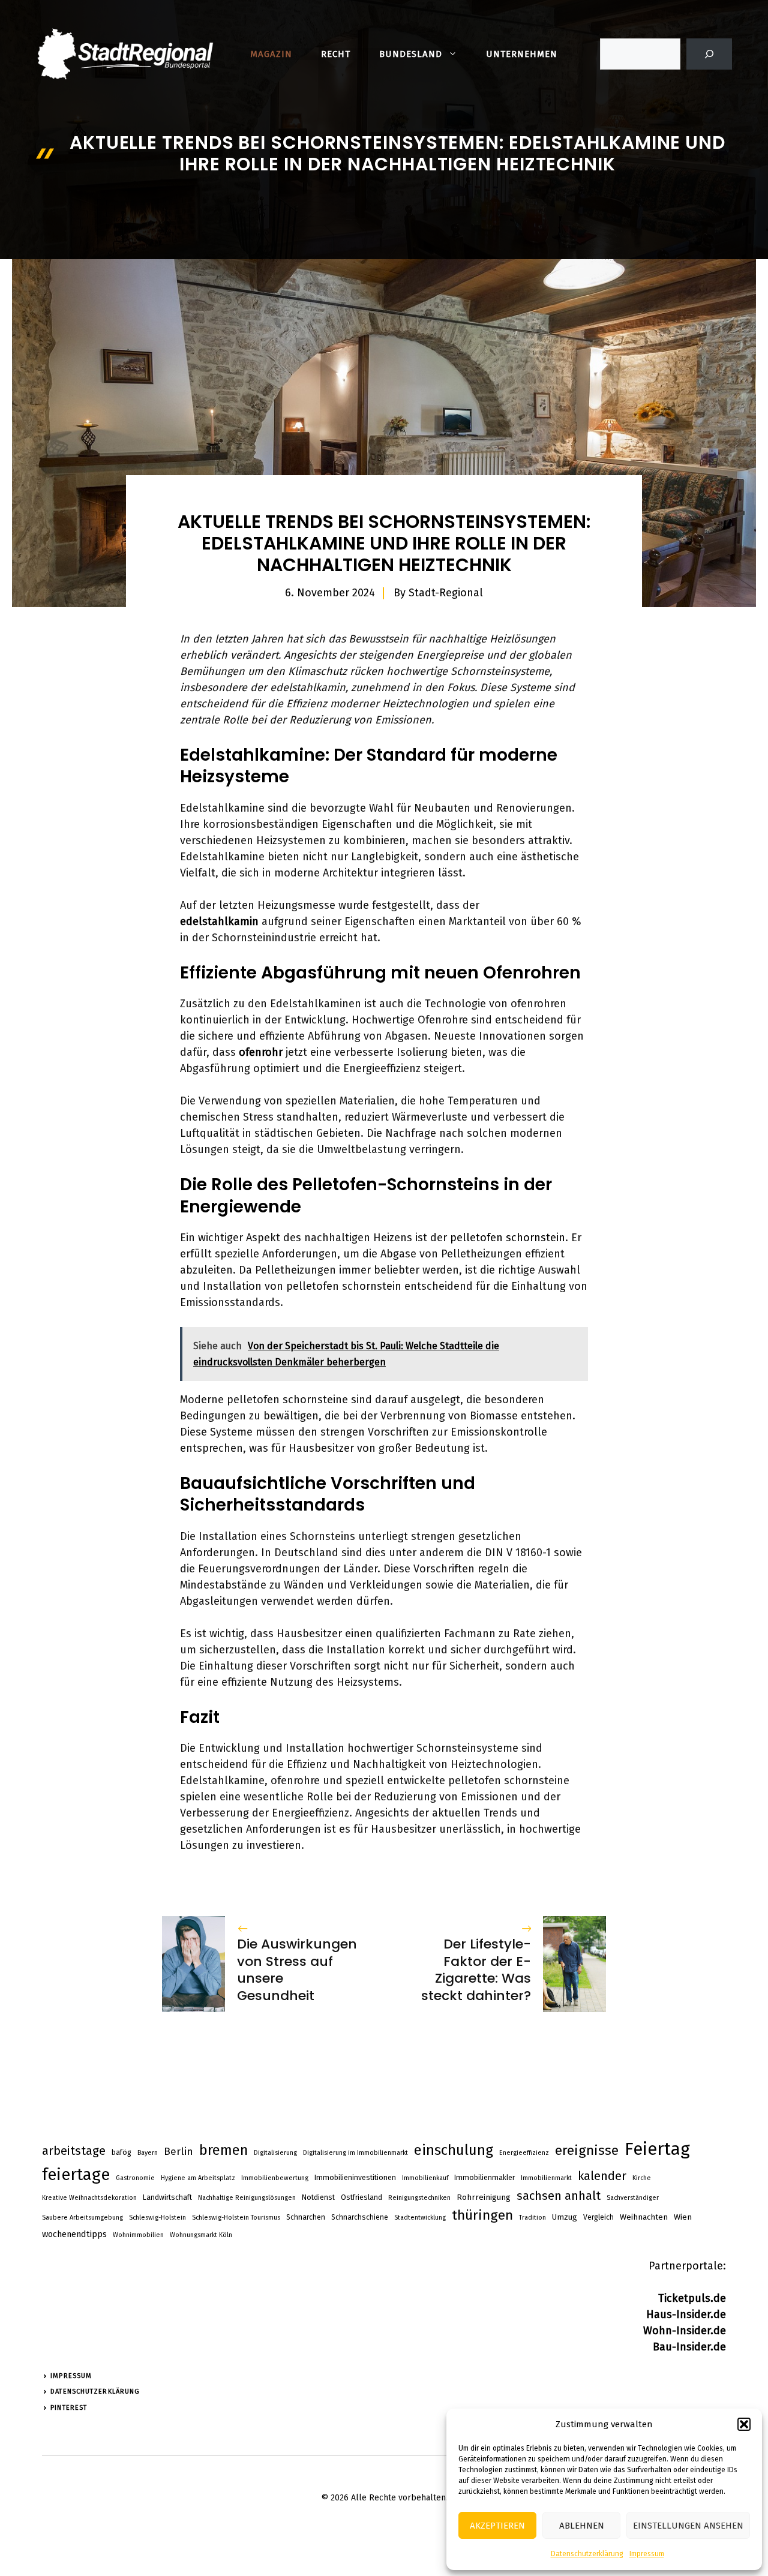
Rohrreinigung (484, 2197)
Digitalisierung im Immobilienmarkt (355, 2153)
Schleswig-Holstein (157, 2218)
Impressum (647, 2554)
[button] (744, 2424)
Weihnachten (644, 2217)
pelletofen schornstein (508, 1238)
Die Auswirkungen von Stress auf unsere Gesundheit (297, 1970)
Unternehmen (522, 54)
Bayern (148, 2153)
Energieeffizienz (524, 2153)
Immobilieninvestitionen (355, 2178)
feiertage (76, 2175)
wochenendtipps (74, 2234)
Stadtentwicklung (420, 2218)
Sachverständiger (633, 2198)
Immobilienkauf (425, 2178)
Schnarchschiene (360, 2217)
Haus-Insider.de (686, 2314)
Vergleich (598, 2217)
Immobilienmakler (484, 2178)
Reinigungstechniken (419, 2198)
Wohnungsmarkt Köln (201, 2235)
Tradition (532, 2218)
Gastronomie (135, 2178)
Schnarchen (306, 2217)
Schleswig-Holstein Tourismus (236, 2218)
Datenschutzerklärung (587, 2554)
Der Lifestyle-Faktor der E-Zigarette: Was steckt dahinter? (476, 1970)
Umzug (565, 2217)
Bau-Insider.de (689, 2347)
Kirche (642, 2178)
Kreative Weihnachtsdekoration (89, 2198)
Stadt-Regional (446, 593)
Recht (336, 54)
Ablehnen (582, 2526)
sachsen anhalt (559, 2196)
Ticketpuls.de (692, 2298)
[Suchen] (709, 54)
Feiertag (657, 2149)
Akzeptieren (497, 2526)
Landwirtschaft (167, 2197)
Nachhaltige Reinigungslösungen (247, 2198)
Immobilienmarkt (546, 2178)
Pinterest (69, 2408)
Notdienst (318, 2197)
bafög (121, 2152)
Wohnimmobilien (138, 2235)
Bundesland (411, 54)
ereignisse (587, 2150)
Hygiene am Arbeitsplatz (198, 2178)
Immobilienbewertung (275, 2178)
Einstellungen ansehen (688, 2526)
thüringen (482, 2215)
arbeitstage (74, 2151)
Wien (683, 2217)
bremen (223, 2150)
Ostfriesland (361, 2197)
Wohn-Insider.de (685, 2331)
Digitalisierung (275, 2153)
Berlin (178, 2152)
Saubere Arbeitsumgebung (82, 2218)
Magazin (271, 54)
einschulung (454, 2150)
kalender (602, 2176)
